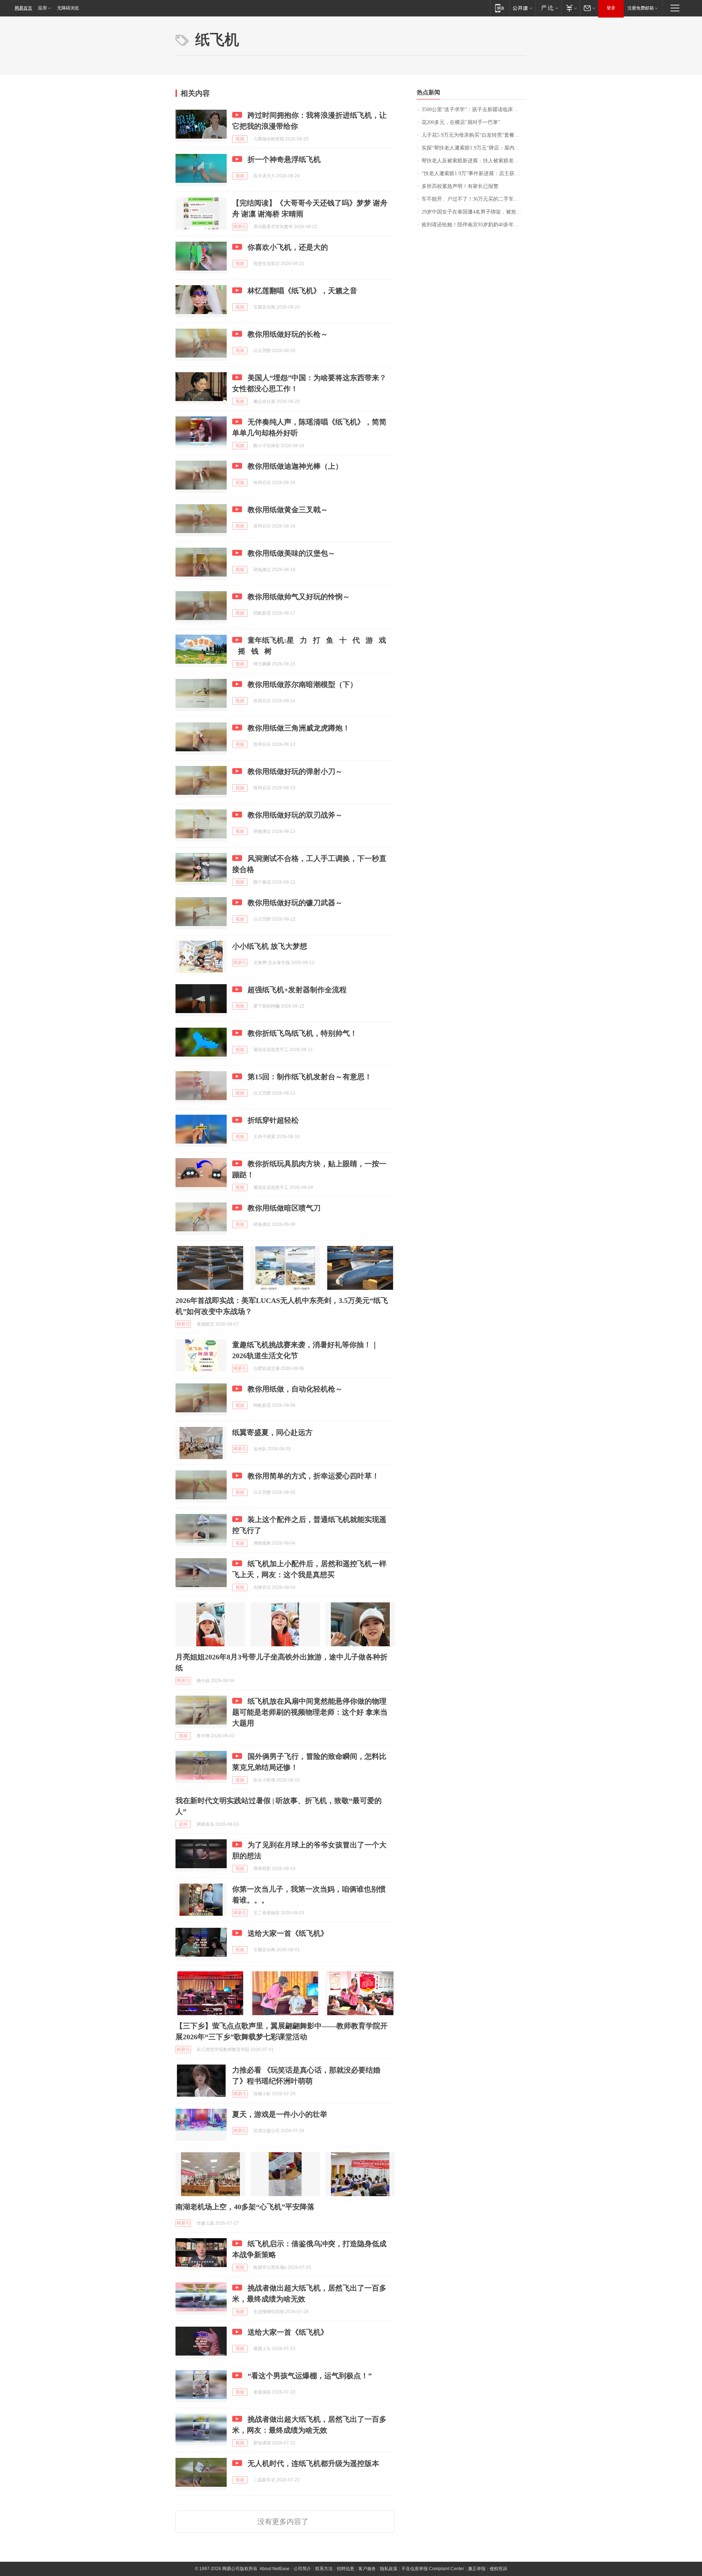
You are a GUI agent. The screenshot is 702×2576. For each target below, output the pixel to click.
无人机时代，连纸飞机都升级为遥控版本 (313, 2463)
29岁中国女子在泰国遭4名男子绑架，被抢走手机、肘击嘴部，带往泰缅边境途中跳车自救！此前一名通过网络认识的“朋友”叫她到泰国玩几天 (474, 212)
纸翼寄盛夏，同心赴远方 (272, 1432)
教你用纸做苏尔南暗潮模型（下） (302, 684)
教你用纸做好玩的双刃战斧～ (295, 815)
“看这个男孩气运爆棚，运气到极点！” (310, 2376)
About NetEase (275, 2569)
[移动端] (500, 8)
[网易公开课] (522, 8)
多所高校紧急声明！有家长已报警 (460, 186)
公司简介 (302, 2569)
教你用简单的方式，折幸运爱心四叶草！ (313, 1476)
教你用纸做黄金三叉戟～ (288, 510)
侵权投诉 (498, 2569)
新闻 (183, 1824)
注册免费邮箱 (641, 8)
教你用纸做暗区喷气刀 (284, 1208)
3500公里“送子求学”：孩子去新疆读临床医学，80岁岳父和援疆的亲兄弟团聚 (474, 109)
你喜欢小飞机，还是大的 (288, 247)
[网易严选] (548, 8)
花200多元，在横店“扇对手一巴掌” (461, 122)
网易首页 (23, 8)
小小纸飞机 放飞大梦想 (270, 946)
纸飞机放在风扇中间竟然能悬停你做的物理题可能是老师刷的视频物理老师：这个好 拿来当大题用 (310, 1712)
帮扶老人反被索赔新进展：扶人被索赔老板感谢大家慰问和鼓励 (474, 161)
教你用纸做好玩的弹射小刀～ (295, 771)
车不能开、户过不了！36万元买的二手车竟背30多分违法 (474, 199)
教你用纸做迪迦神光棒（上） (295, 466)
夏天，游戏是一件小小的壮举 (280, 2114)
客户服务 (367, 2569)
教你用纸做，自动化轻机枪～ (295, 1389)
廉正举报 (477, 2569)
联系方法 (324, 2569)
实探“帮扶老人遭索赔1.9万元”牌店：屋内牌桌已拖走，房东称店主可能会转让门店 (474, 148)
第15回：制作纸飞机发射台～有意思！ (310, 1077)
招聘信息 (346, 2569)
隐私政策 (389, 2569)
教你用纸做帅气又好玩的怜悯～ (299, 597)
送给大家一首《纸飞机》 (288, 1933)
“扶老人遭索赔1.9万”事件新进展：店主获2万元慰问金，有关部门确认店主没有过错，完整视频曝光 (474, 173)
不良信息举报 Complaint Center (433, 2569)
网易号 (240, 227)
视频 (240, 139)
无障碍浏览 (68, 8)
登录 (611, 8)
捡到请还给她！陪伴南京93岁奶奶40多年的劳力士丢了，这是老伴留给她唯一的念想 (474, 225)
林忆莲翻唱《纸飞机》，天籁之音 (302, 291)
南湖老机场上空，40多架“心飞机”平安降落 (245, 2207)
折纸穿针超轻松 (273, 1120)
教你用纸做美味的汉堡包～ (291, 553)
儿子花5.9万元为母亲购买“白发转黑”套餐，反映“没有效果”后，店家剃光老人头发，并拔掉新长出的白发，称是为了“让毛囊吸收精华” (474, 135)
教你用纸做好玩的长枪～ (288, 334)
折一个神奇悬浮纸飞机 (284, 159)
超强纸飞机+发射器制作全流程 (297, 990)
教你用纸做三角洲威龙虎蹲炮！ (299, 728)
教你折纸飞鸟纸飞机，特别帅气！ (302, 1033)
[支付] (571, 8)
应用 (42, 8)
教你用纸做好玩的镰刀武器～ (295, 903)
